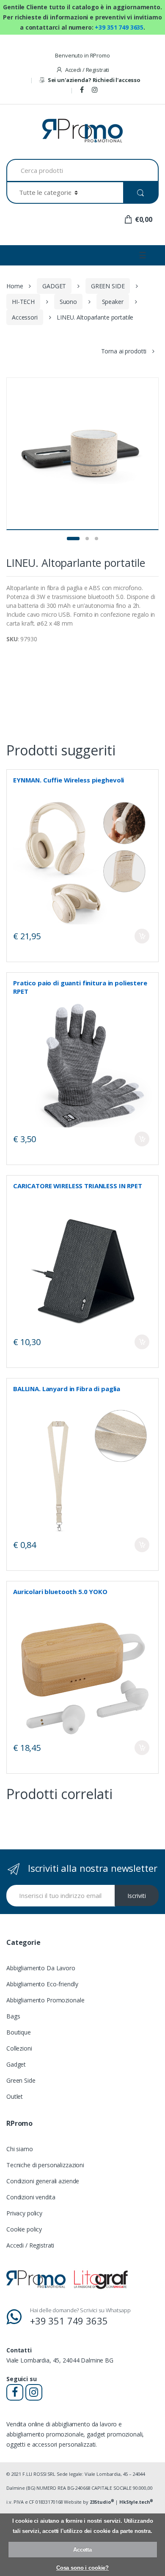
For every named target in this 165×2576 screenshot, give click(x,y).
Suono (68, 302)
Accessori (25, 317)
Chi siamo (20, 2149)
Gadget (16, 2064)
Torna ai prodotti (124, 351)
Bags (13, 2016)
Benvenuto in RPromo (82, 55)
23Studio (102, 2502)
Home (15, 286)
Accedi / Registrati (87, 70)
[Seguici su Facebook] (83, 90)
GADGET (54, 286)
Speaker (113, 302)
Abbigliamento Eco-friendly (42, 1984)
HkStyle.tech (136, 2502)
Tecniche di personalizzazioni (45, 2165)
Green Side (21, 2080)
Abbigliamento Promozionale (45, 2000)
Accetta (82, 2550)
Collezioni (19, 2048)
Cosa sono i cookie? (82, 2568)
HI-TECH (23, 302)
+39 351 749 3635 (119, 27)
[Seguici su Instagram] (96, 90)
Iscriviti (137, 1896)
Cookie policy (24, 2229)
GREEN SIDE (108, 286)
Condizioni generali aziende (43, 2181)
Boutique (19, 2032)
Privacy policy (24, 2213)
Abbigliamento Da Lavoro (41, 1968)
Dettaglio (142, 936)
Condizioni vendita (31, 2197)
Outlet (15, 2096)
